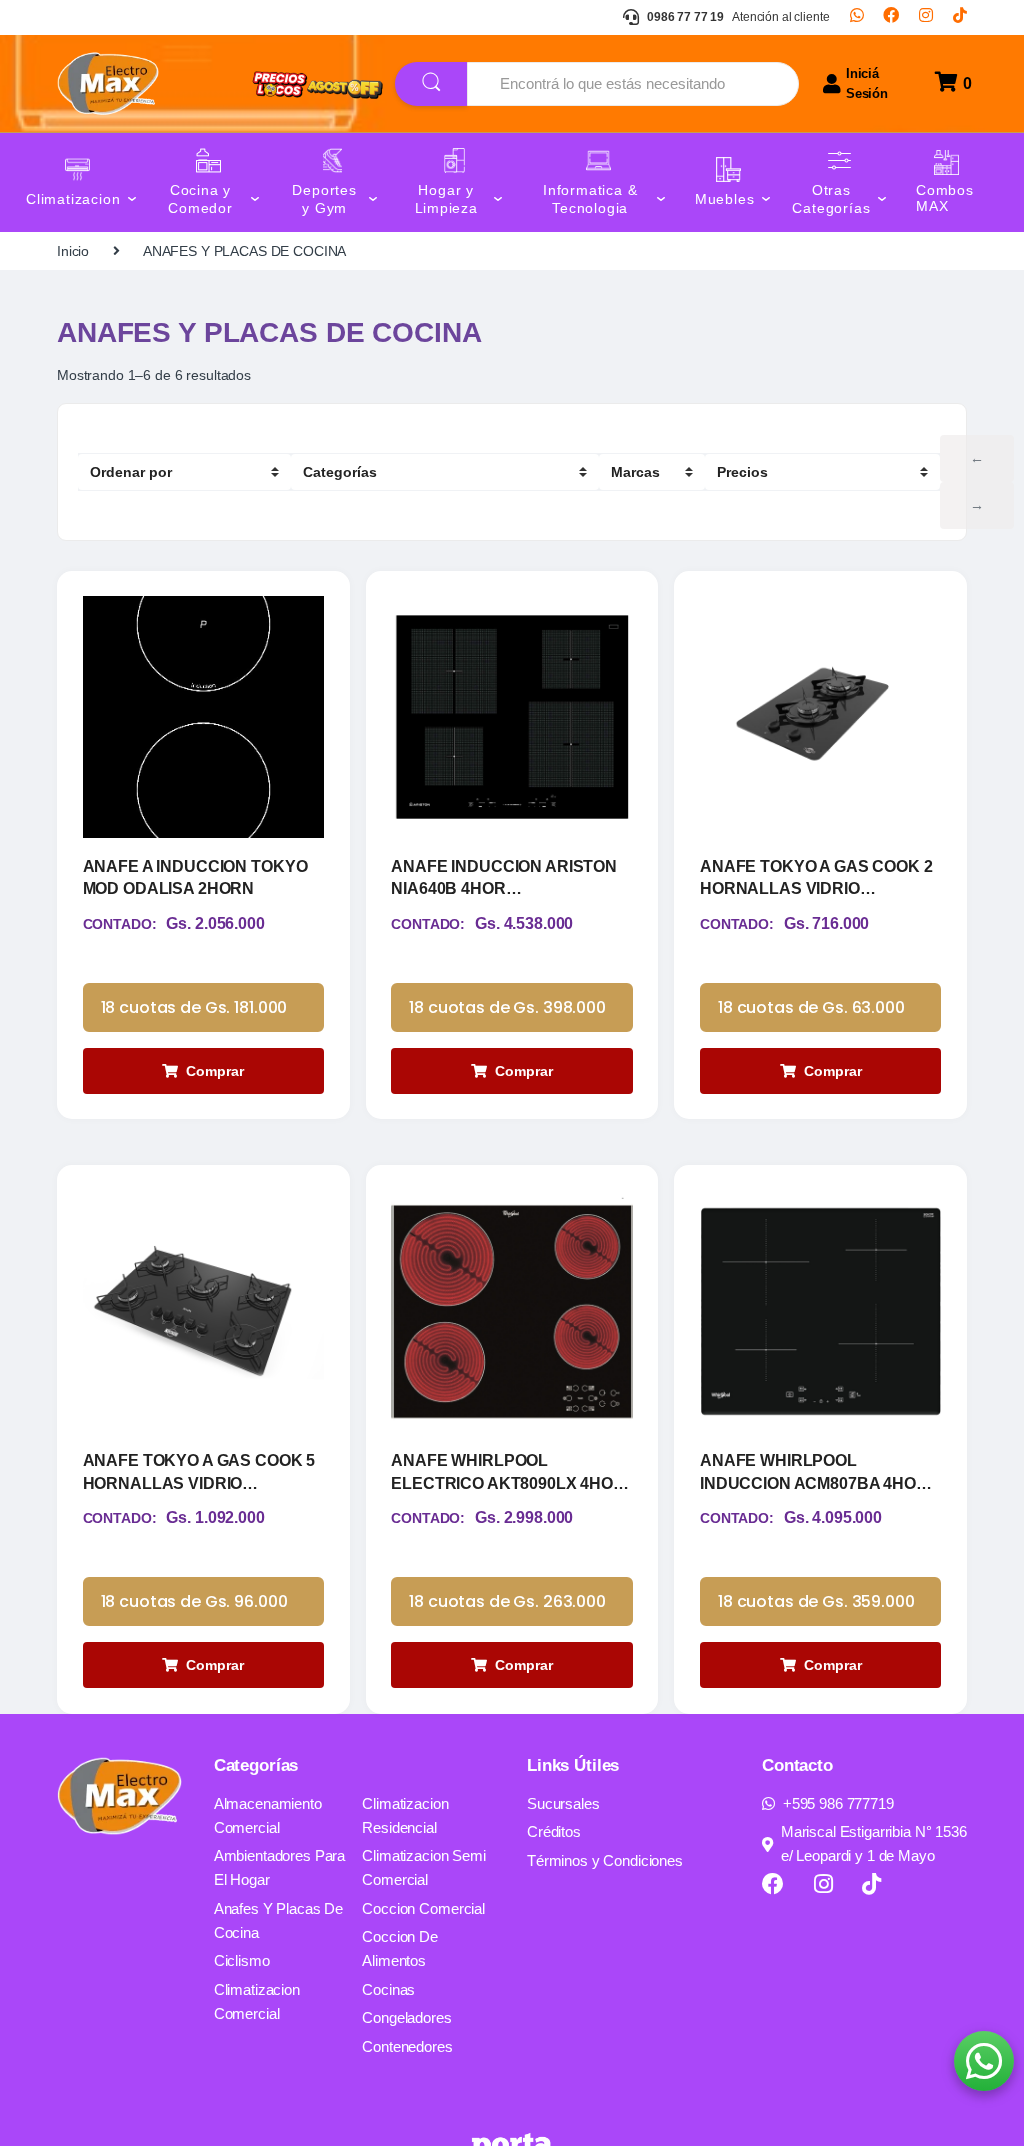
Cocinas (388, 1989)
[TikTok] (960, 17)
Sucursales (563, 1803)
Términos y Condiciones (605, 1860)
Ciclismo (242, 1960)
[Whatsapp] (857, 17)
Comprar (215, 1071)
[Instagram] (926, 17)
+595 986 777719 (838, 1803)
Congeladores (406, 2017)
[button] (984, 2061)
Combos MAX (945, 198)
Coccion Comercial (423, 1908)
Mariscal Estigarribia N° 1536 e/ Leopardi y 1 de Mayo (874, 1843)
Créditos (554, 1831)
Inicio (73, 251)
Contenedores (407, 2046)
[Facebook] (891, 17)
